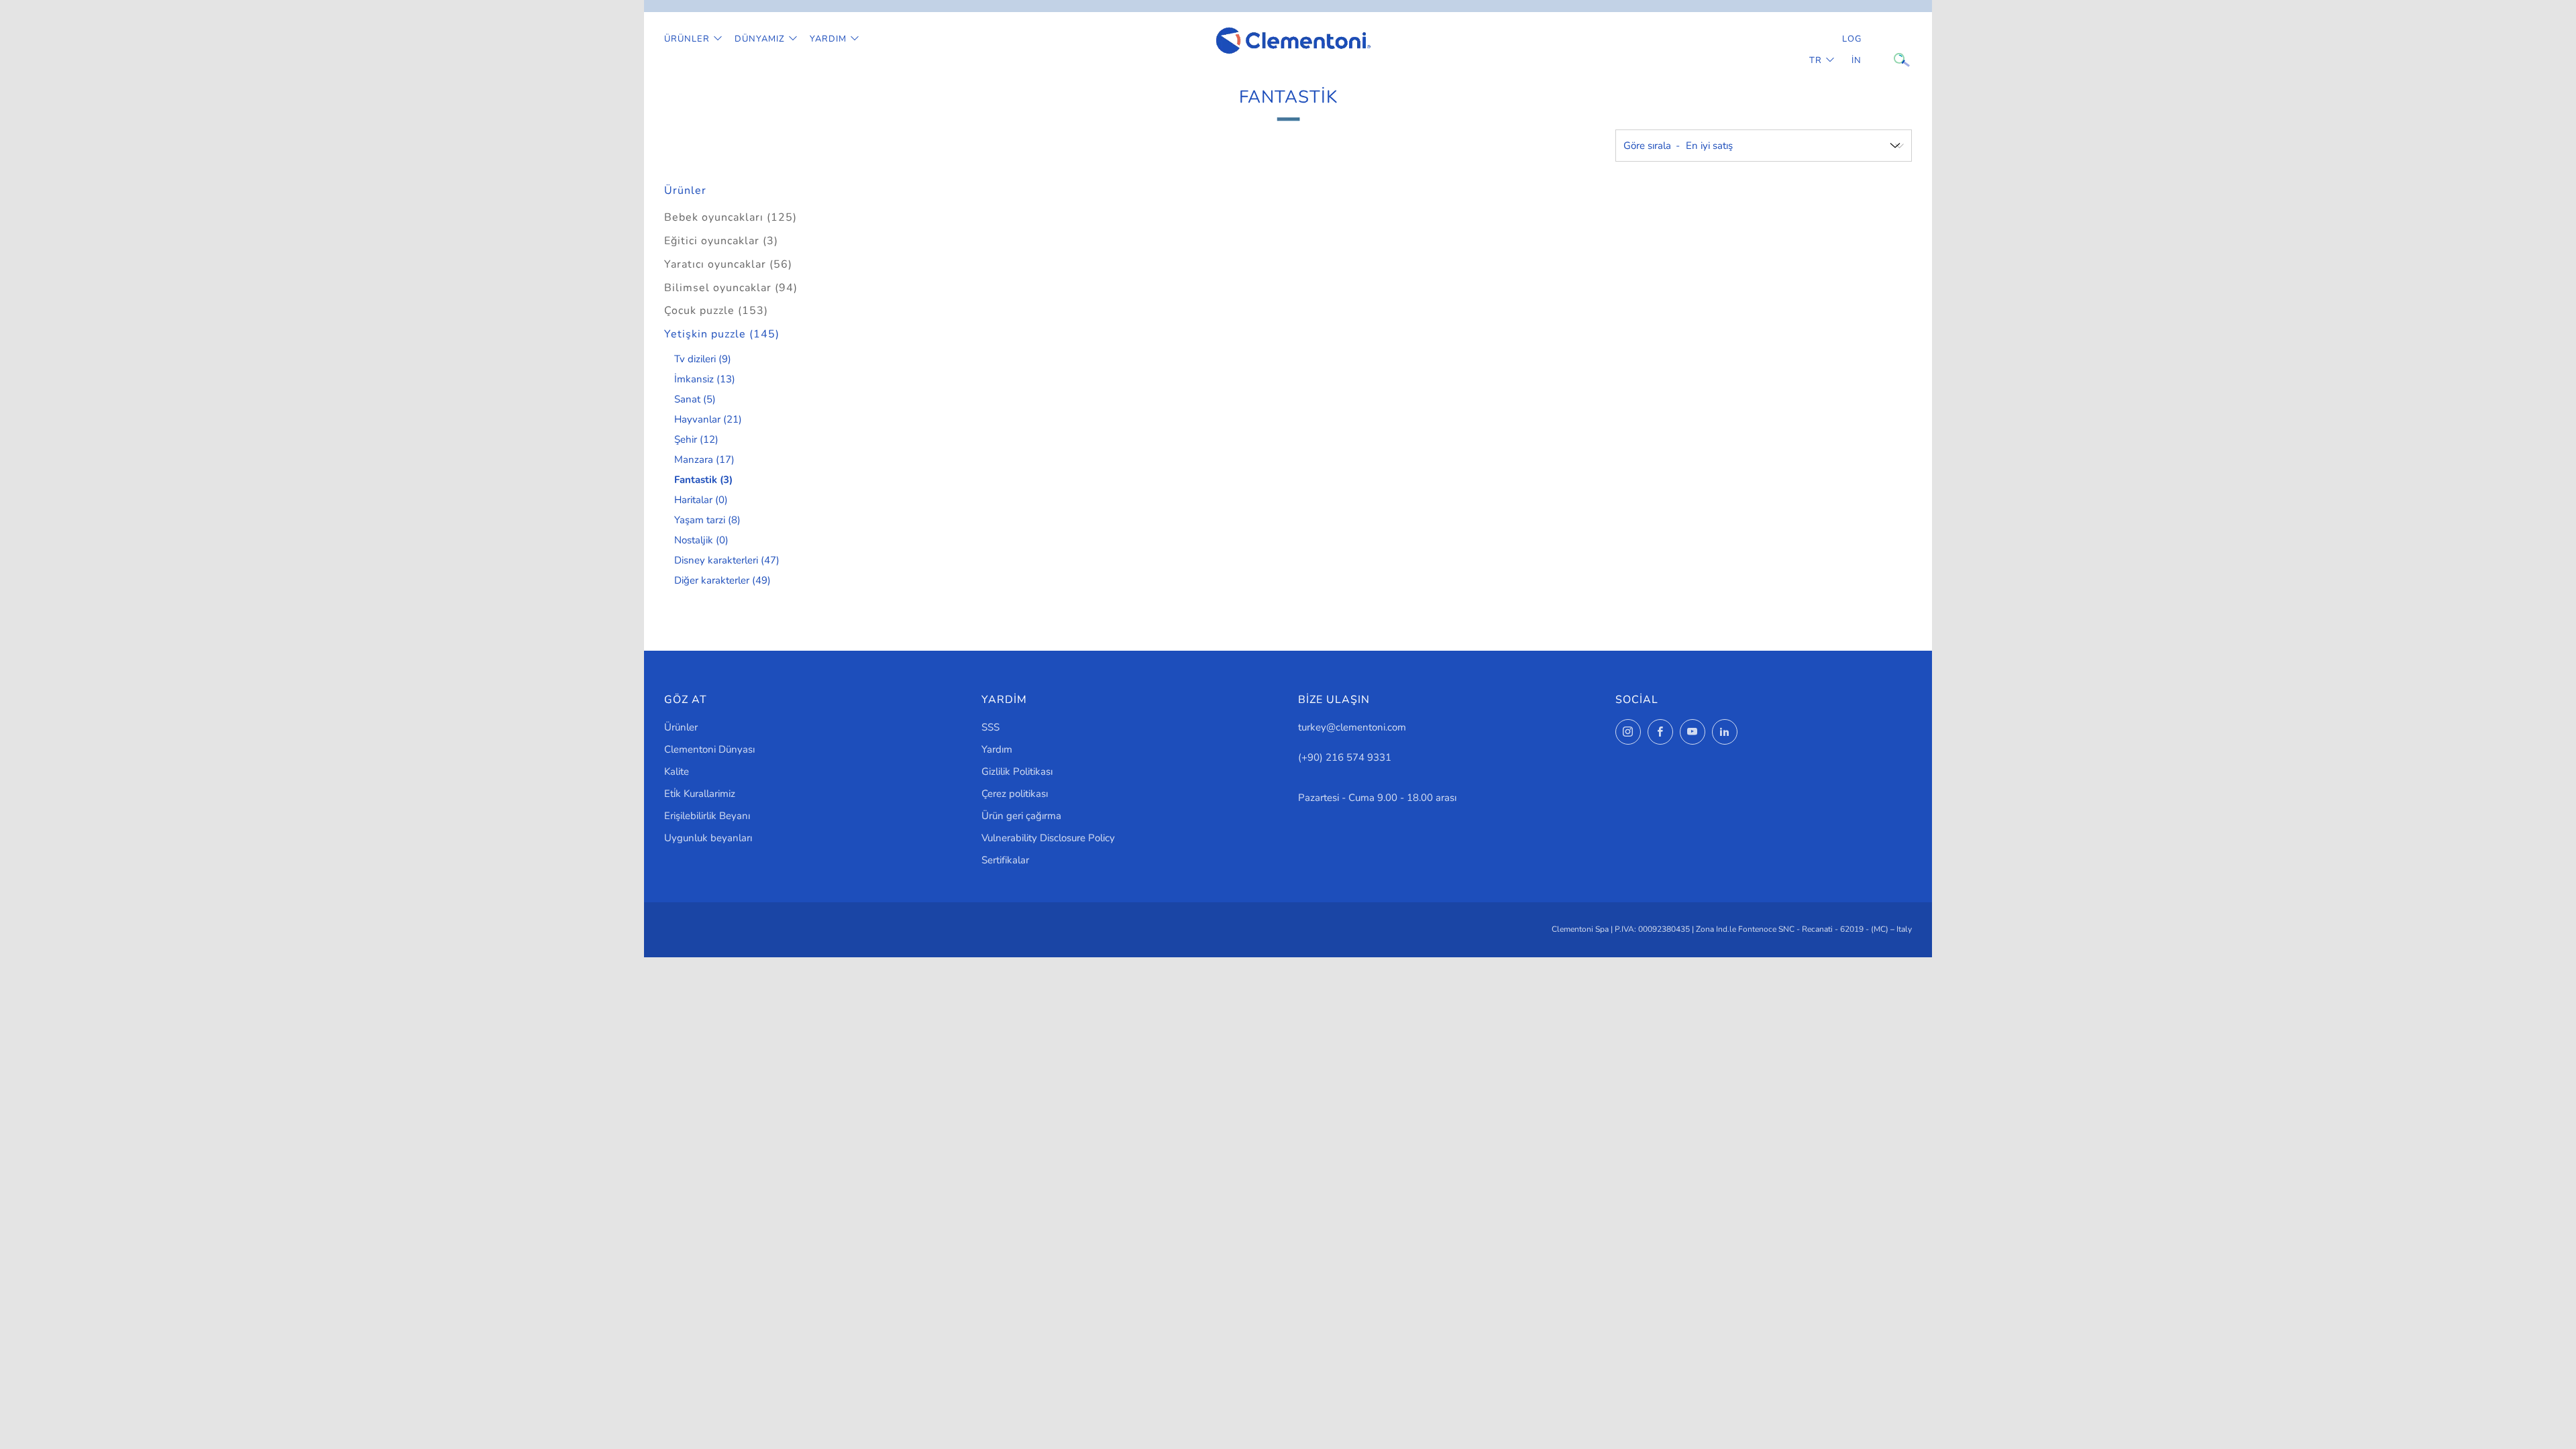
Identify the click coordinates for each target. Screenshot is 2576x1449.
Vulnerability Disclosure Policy (1048, 838)
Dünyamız (760, 39)
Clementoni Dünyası (709, 749)
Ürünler (687, 39)
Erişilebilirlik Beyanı (707, 816)
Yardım (828, 39)
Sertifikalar (1005, 860)
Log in (1852, 50)
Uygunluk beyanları (708, 838)
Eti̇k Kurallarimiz (700, 794)
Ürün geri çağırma (1021, 816)
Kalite (677, 771)
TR (1816, 60)
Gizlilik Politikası (1017, 771)
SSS (990, 727)
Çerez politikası (1015, 794)
